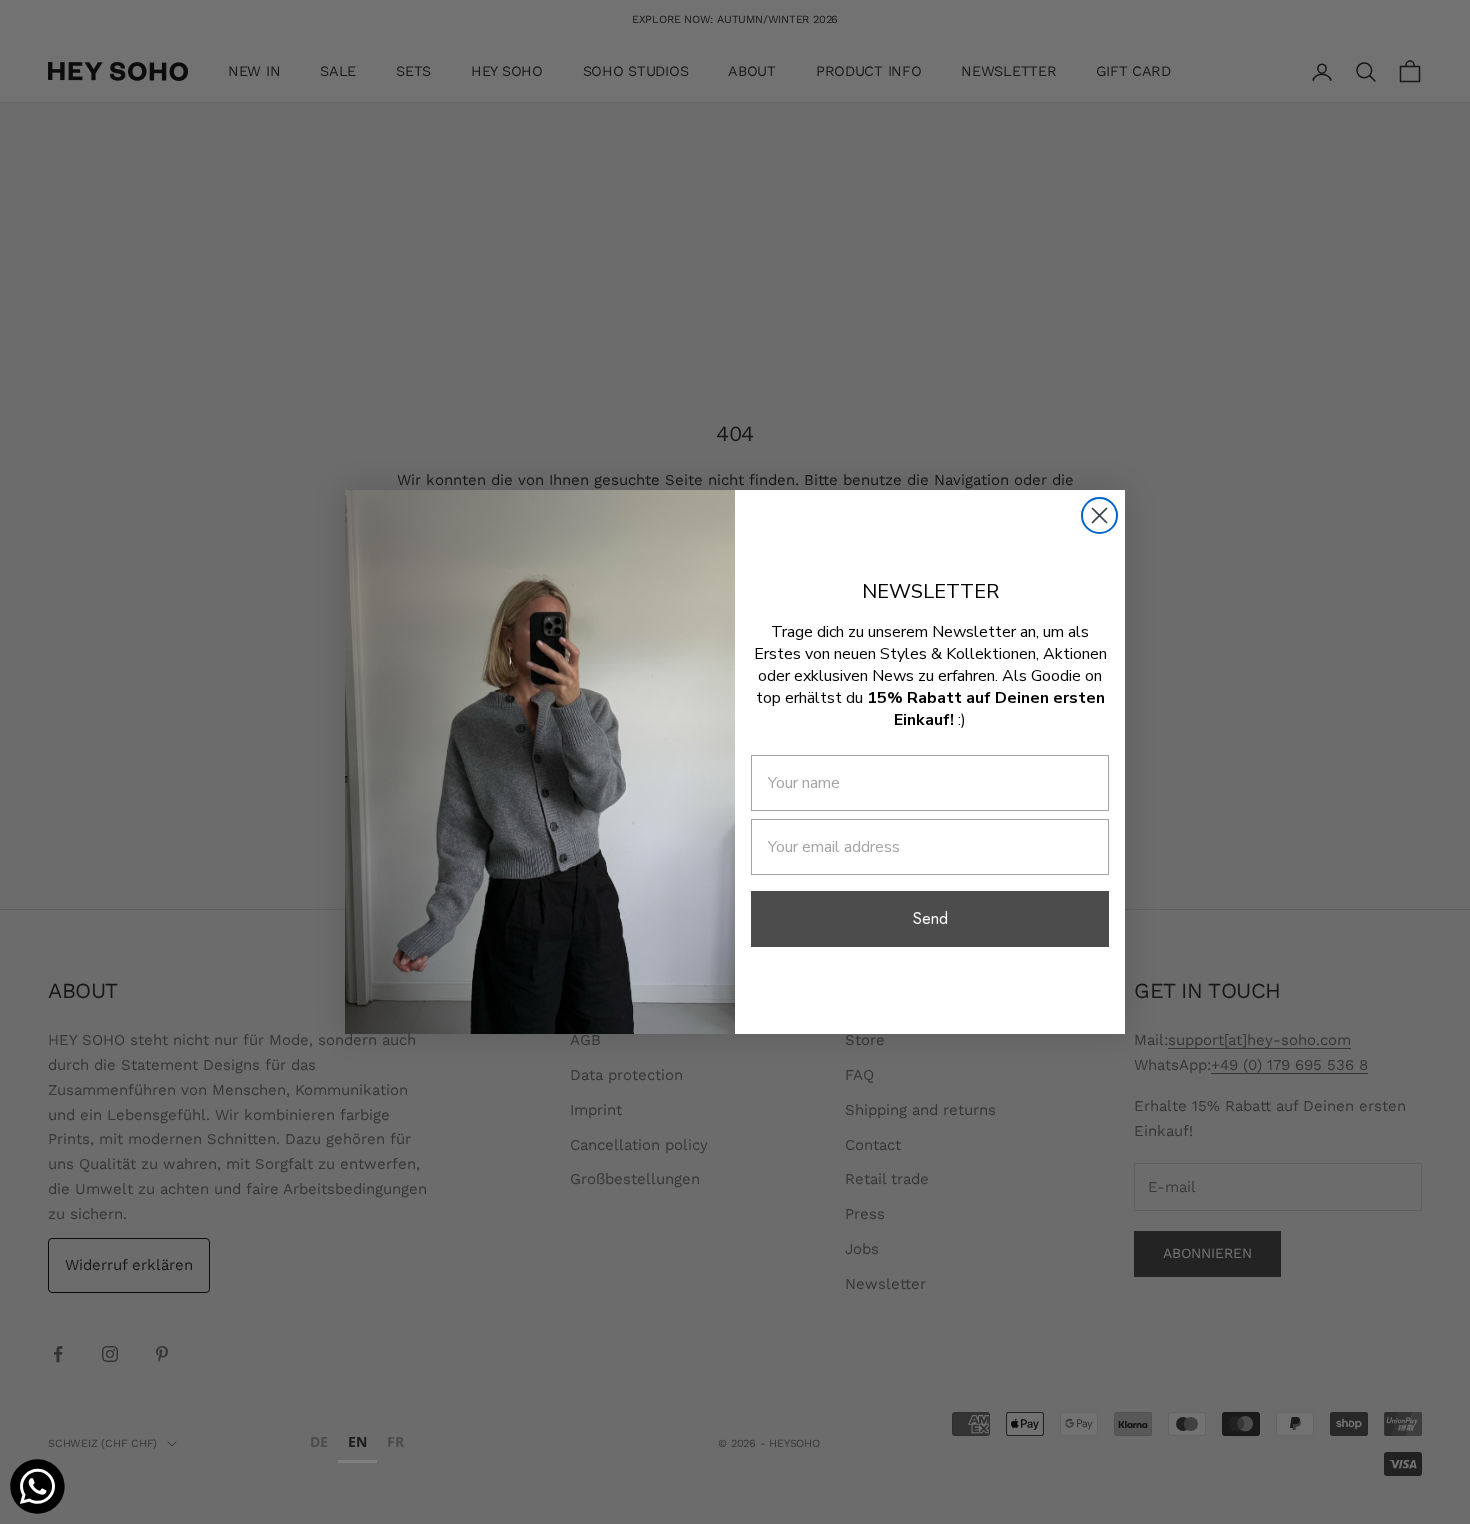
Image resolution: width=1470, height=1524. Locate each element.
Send (930, 918)
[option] (319, 1444)
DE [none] (319, 1441)
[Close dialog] (1099, 515)
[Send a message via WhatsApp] (37, 1486)
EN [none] (357, 1441)
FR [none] (395, 1441)
